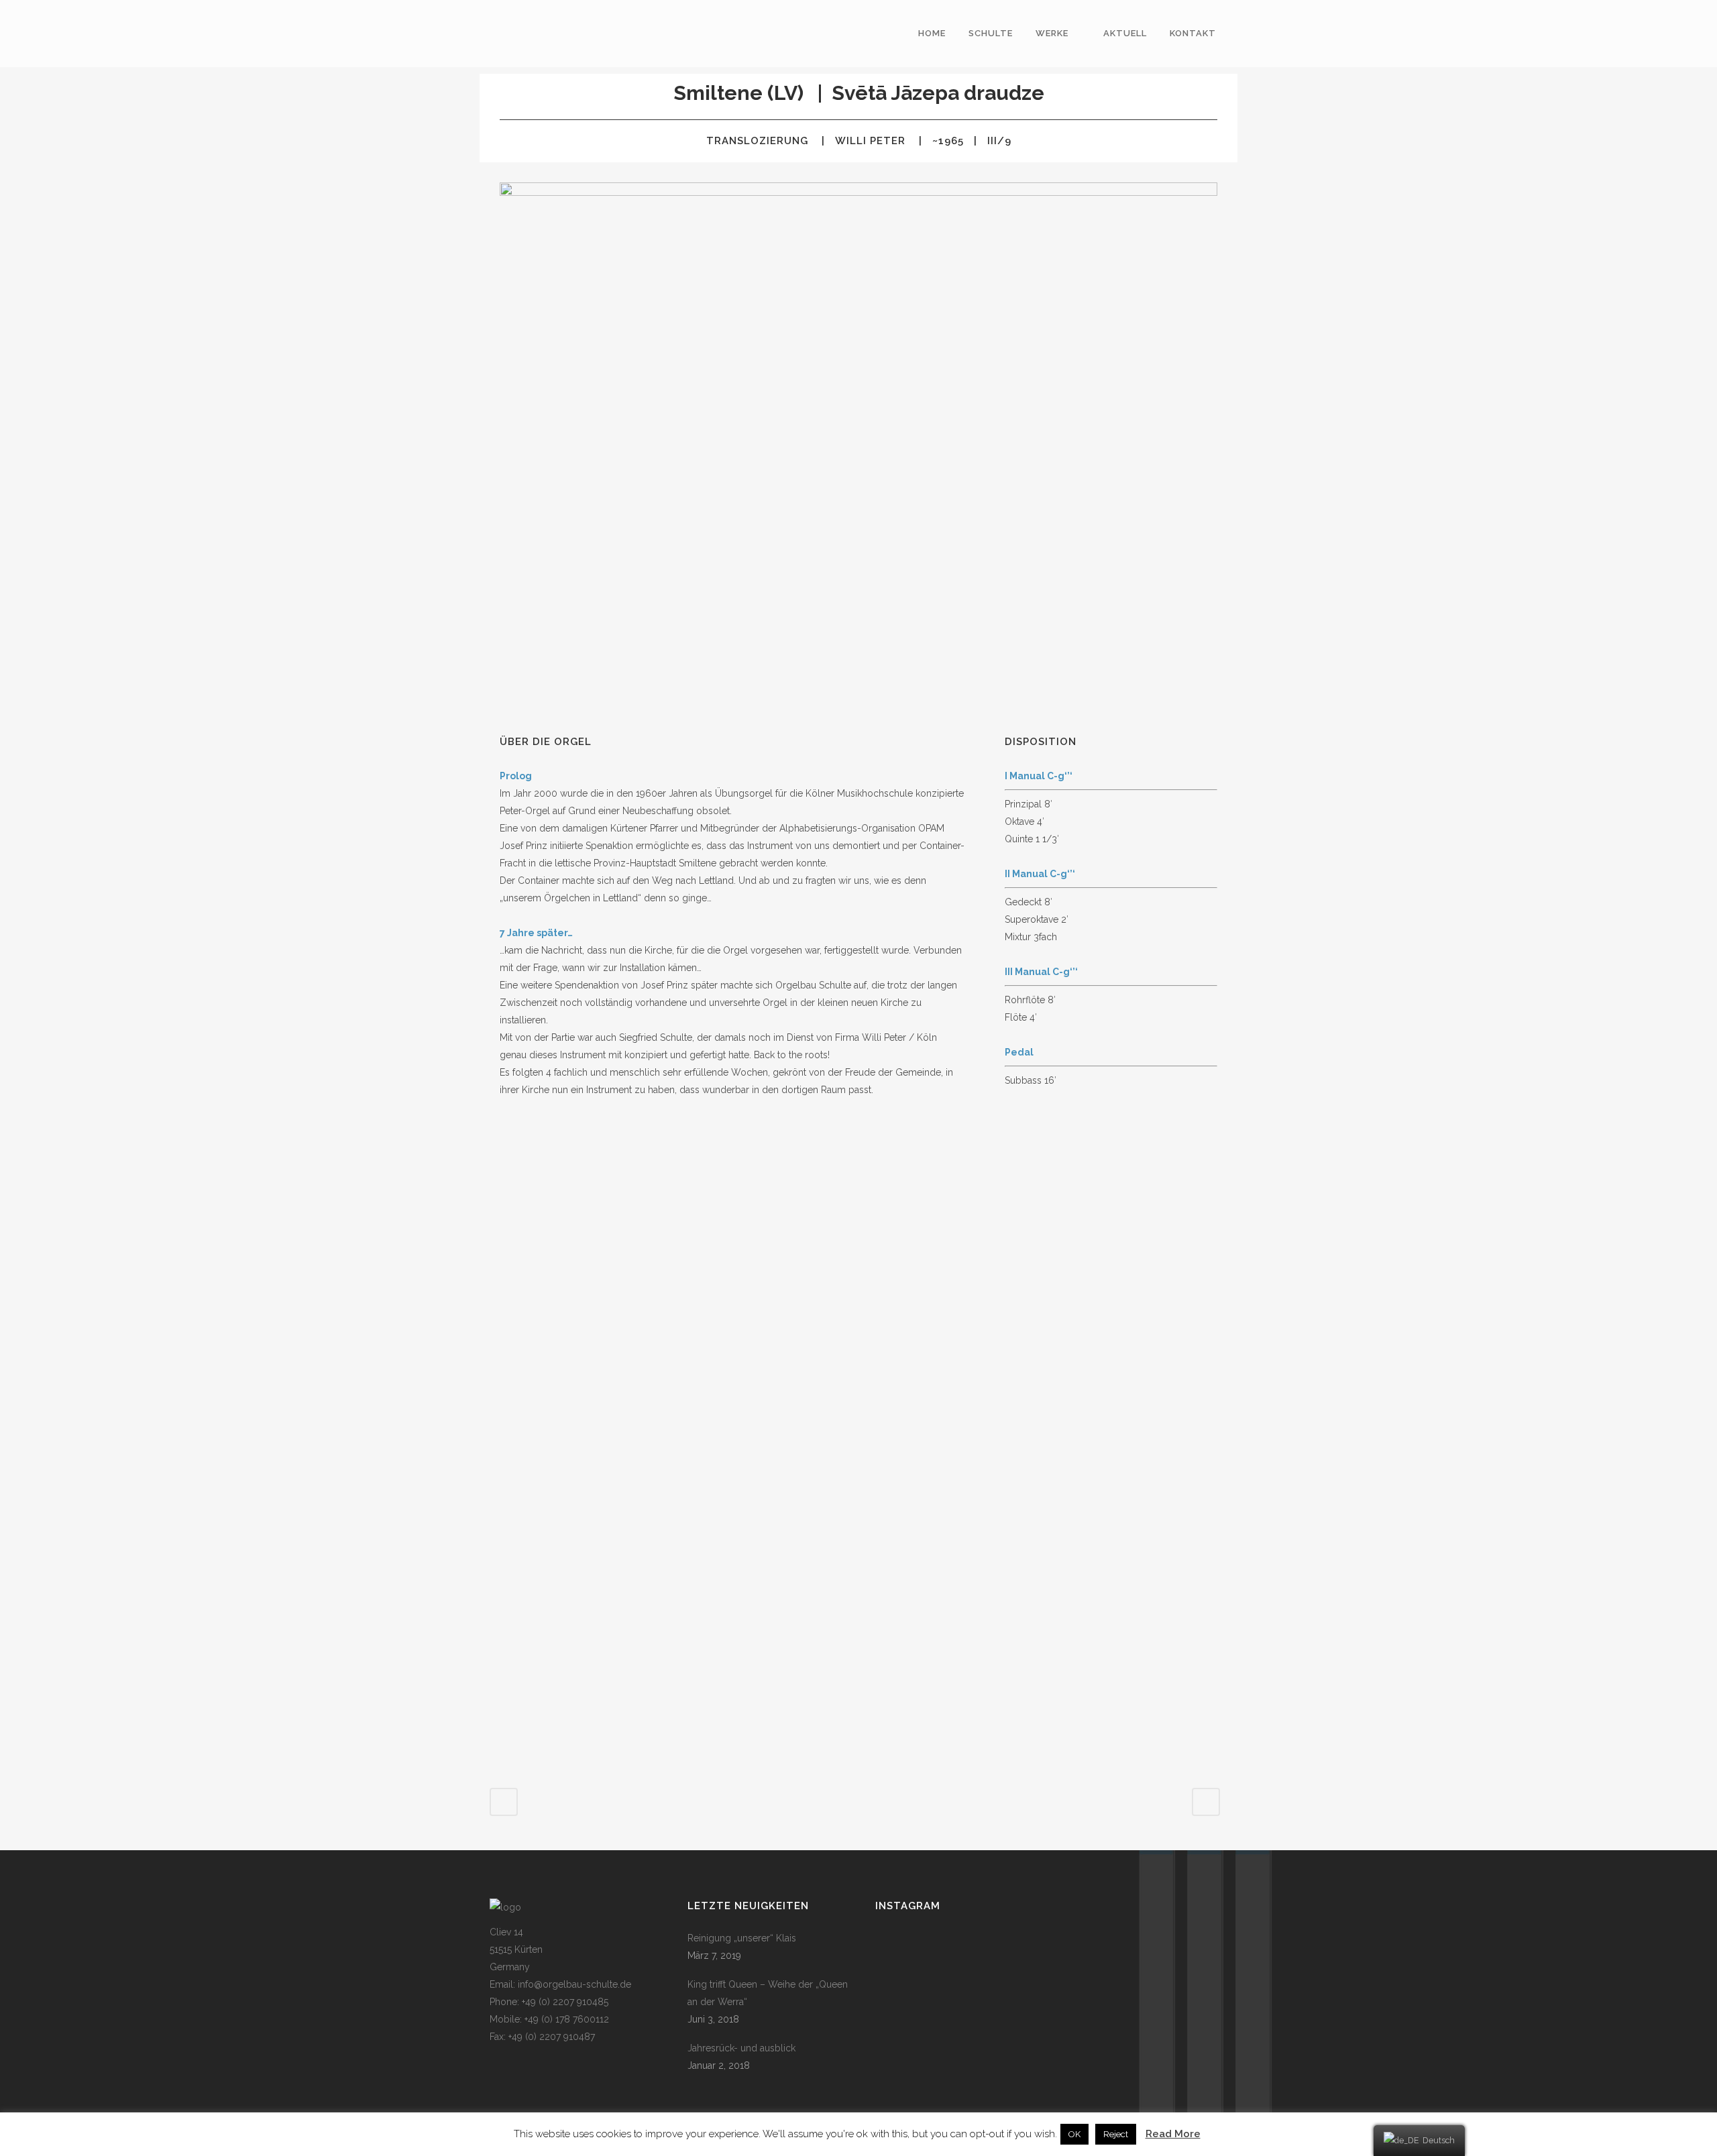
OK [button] (1074, 2134)
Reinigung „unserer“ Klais (742, 1938)
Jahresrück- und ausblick (741, 2048)
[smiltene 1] (610, 1273)
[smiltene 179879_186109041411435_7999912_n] (861, 1595)
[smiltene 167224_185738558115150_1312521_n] (610, 1594)
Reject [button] (1116, 2134)
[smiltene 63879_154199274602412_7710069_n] (861, 1272)
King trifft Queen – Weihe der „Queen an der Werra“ (768, 1993)
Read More (1173, 2134)
